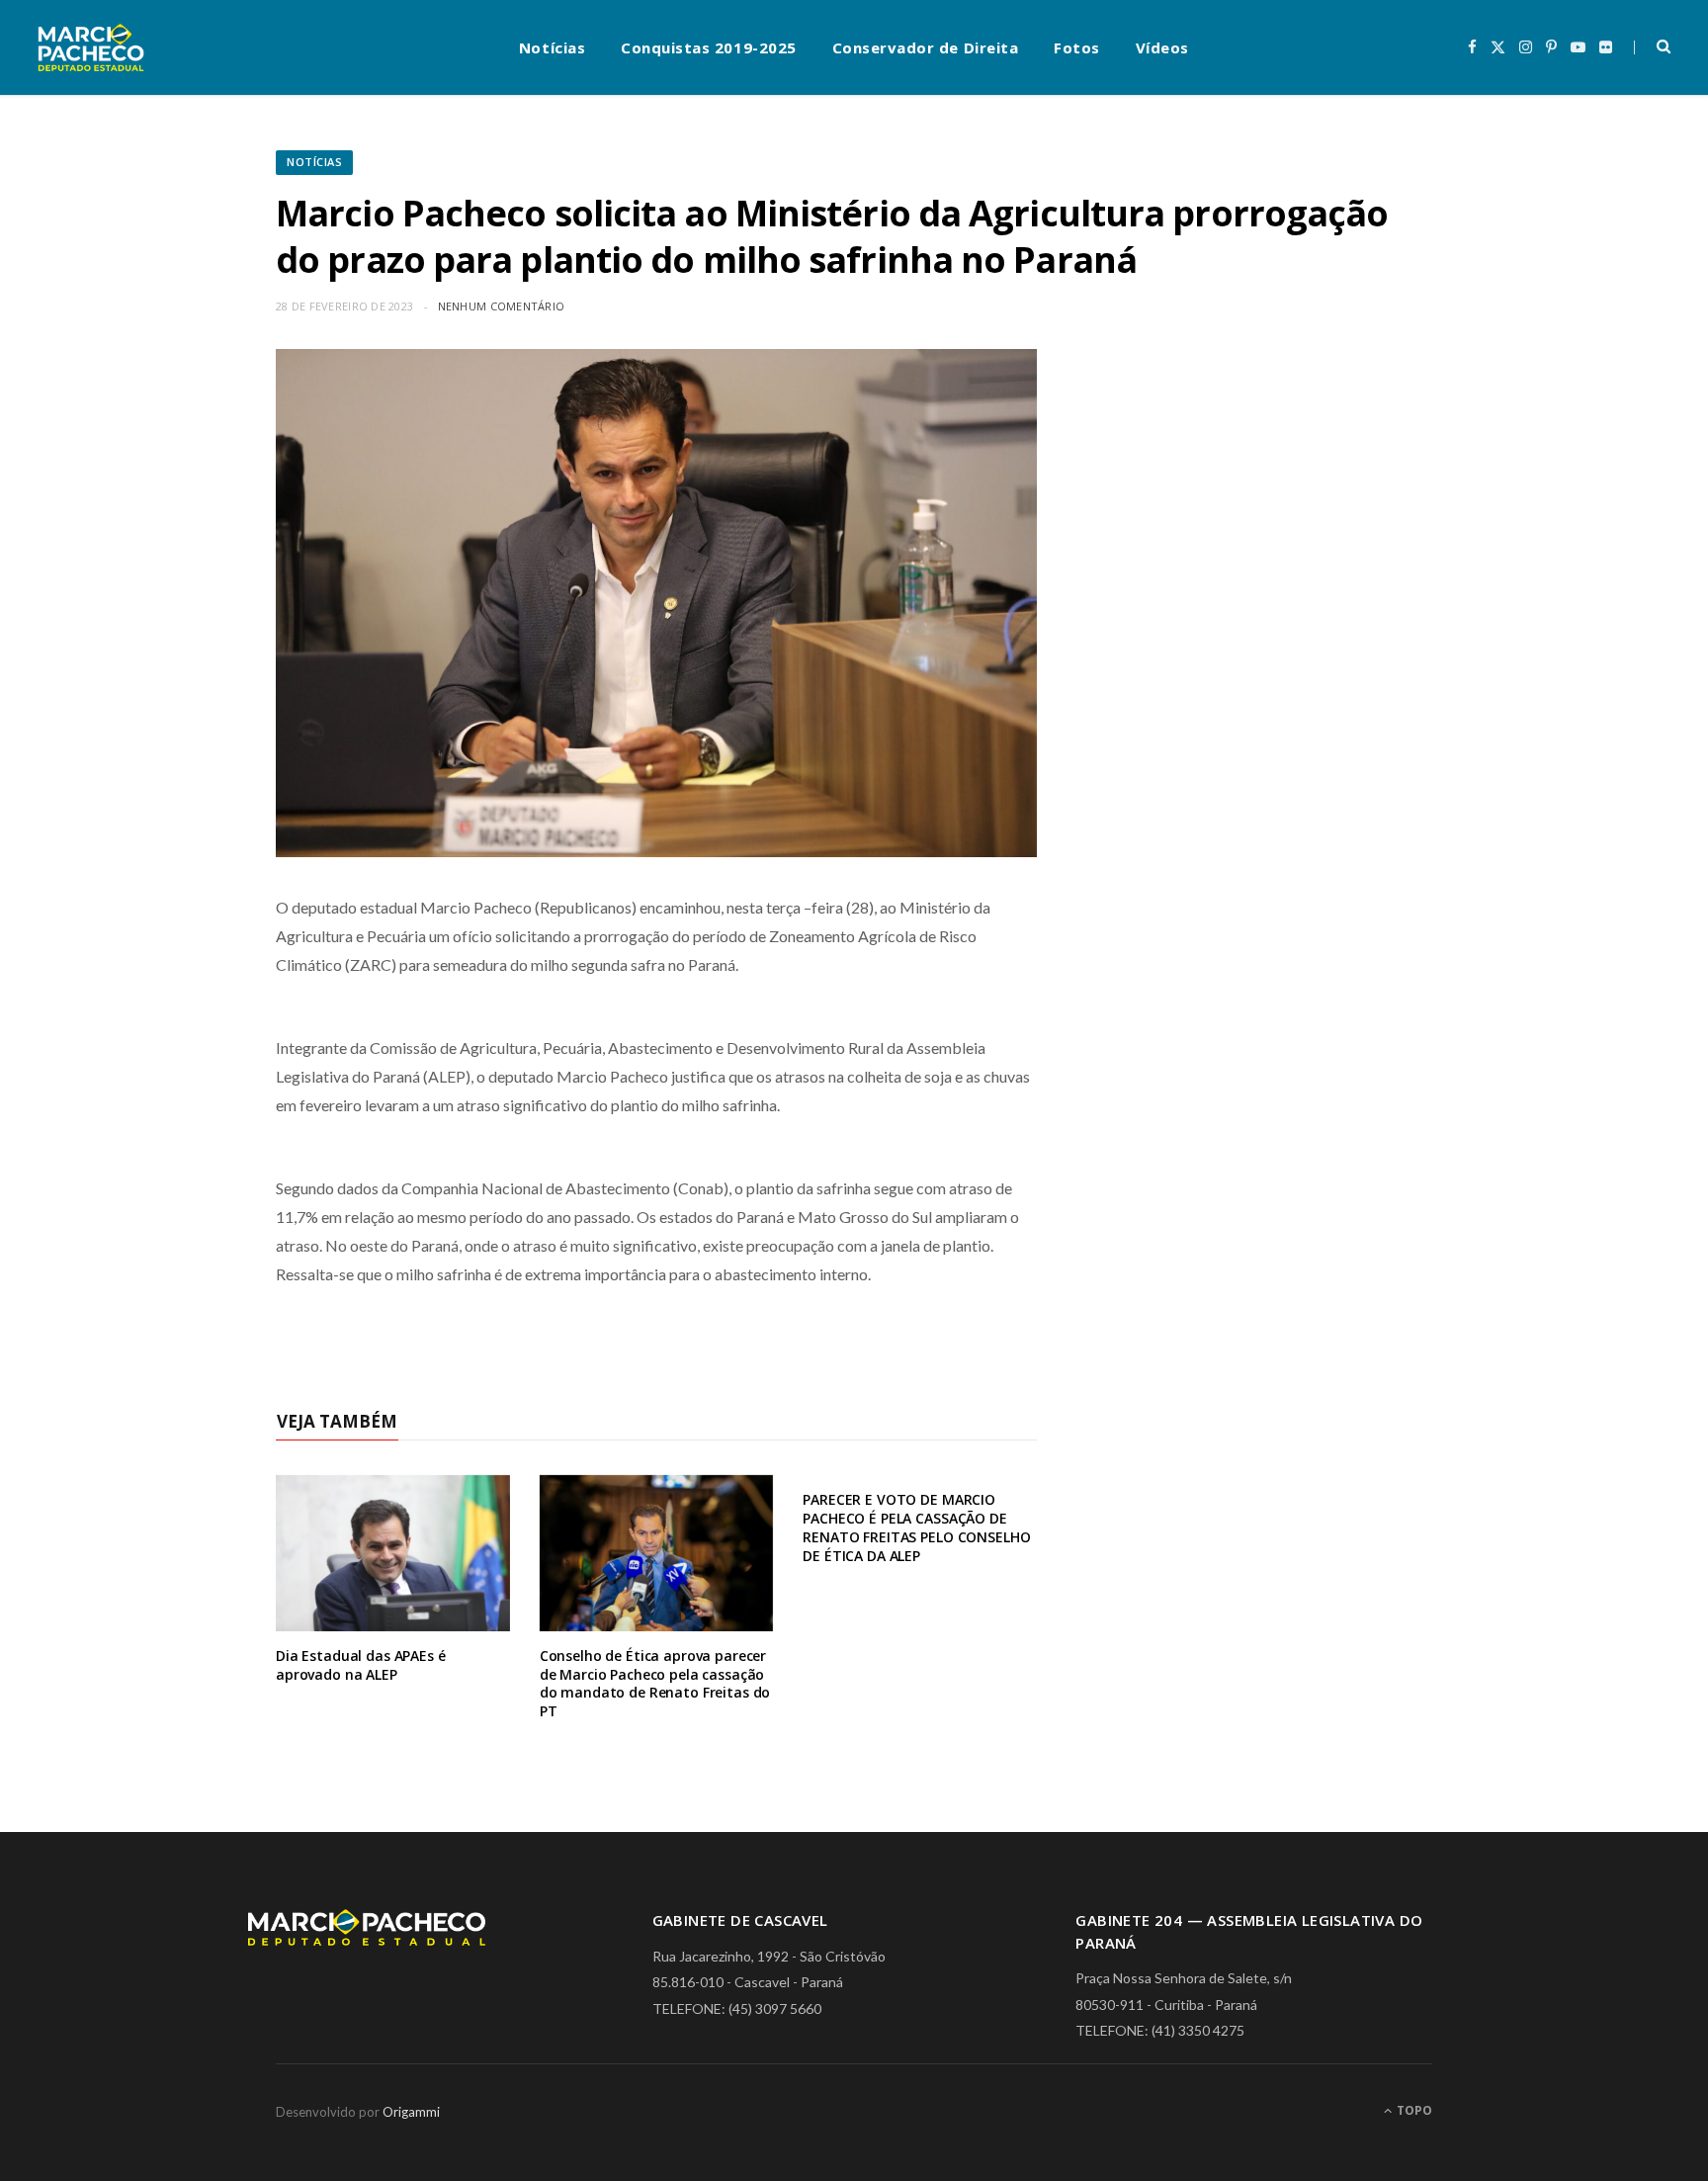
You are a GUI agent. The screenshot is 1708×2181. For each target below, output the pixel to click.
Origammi (411, 2112)
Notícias (552, 47)
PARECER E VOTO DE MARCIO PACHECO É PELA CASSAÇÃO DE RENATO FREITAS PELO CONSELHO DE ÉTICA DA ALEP (916, 1527)
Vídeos (1162, 47)
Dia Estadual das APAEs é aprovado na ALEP (361, 1665)
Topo (1413, 2110)
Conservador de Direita (926, 47)
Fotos (1077, 47)
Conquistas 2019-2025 (709, 47)
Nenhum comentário (502, 306)
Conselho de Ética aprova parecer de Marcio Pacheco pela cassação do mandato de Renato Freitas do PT (655, 1684)
